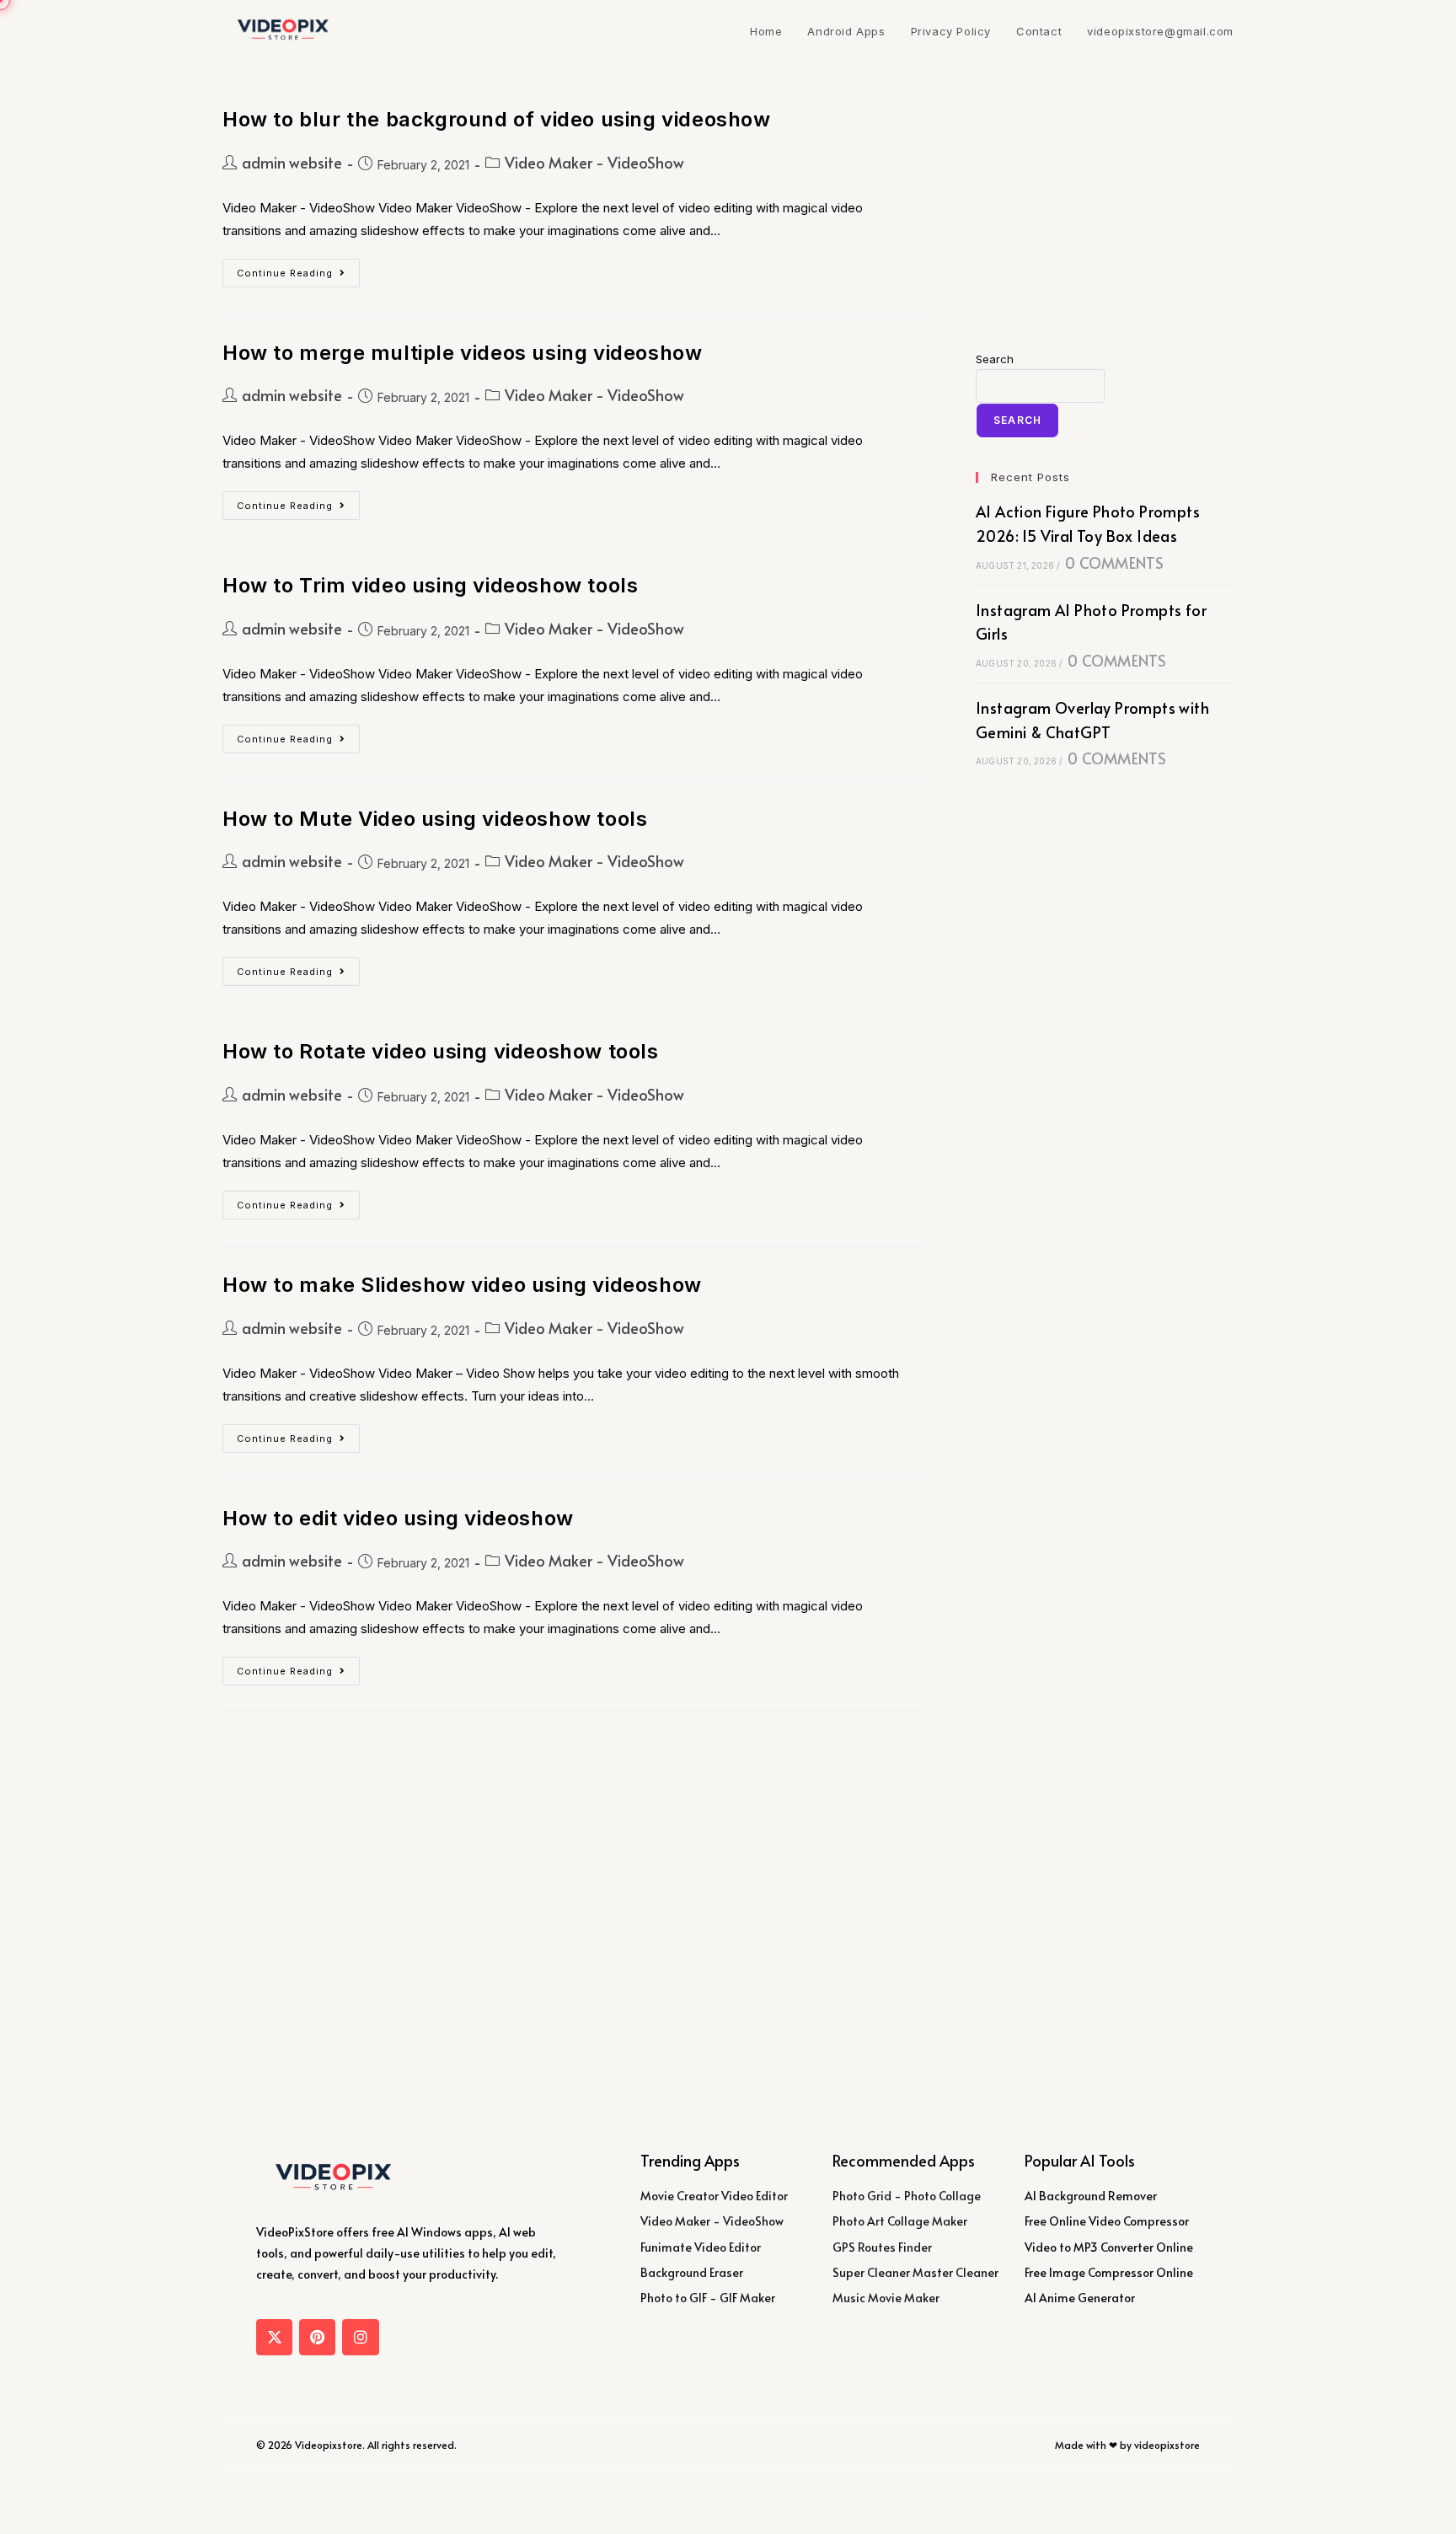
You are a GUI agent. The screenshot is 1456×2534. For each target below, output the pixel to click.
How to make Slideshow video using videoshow (462, 1285)
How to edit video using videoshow (398, 1518)
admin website (292, 162)
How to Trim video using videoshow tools (430, 585)
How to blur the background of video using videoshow (497, 119)
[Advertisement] (1105, 211)
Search (995, 359)
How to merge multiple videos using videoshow (462, 353)
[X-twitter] (274, 2337)
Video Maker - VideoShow (594, 162)
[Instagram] (360, 2337)
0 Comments (1114, 563)
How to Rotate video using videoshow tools (441, 1051)
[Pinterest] (317, 2337)
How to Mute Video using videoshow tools (435, 819)
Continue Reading (298, 269)
